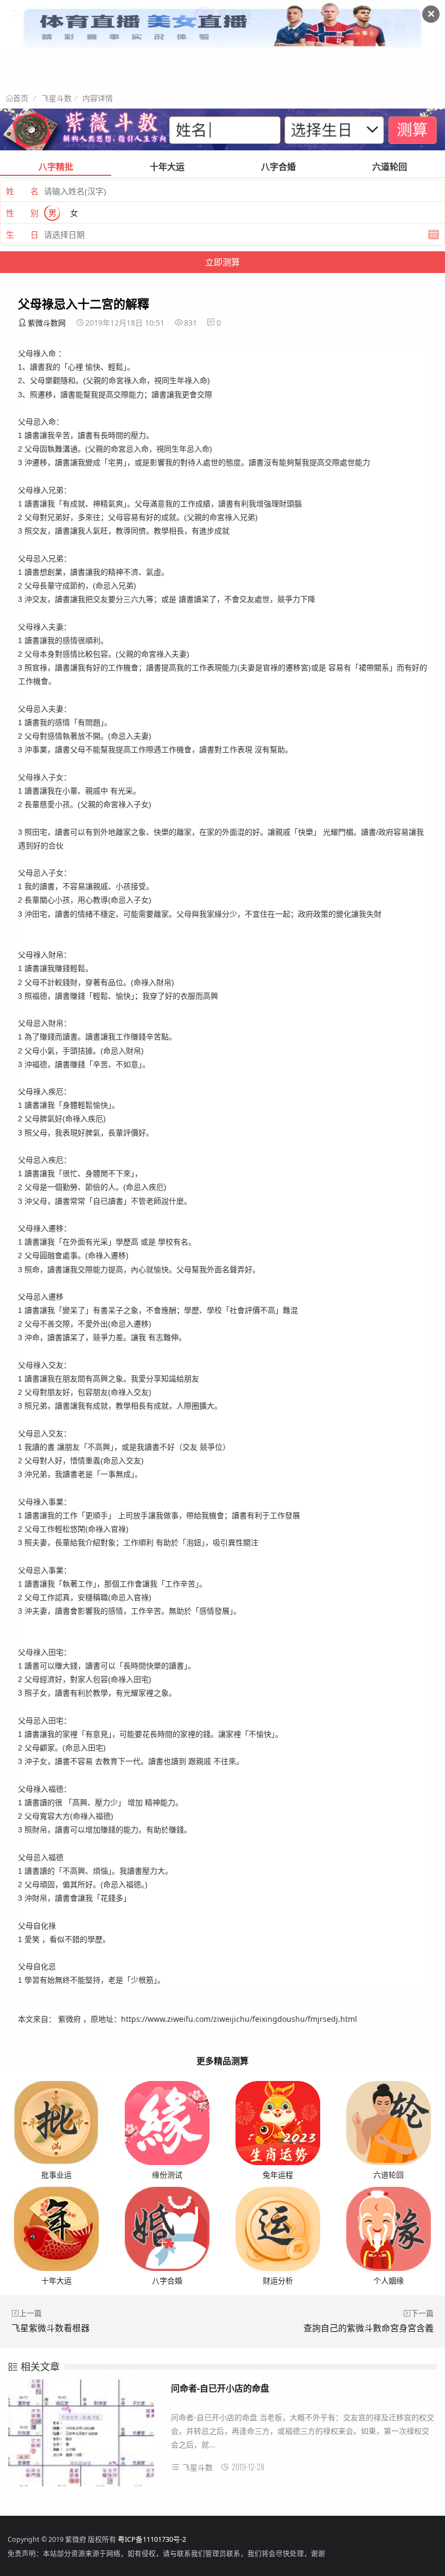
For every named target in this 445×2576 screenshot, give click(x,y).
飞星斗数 (56, 98)
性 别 (22, 213)
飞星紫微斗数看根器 (50, 2328)
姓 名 (22, 191)
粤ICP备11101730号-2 (152, 2539)
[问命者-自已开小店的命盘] (81, 2437)
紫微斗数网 (47, 323)
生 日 (22, 234)
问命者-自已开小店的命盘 (220, 2388)
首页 (21, 98)
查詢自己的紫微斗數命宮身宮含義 (368, 2328)
